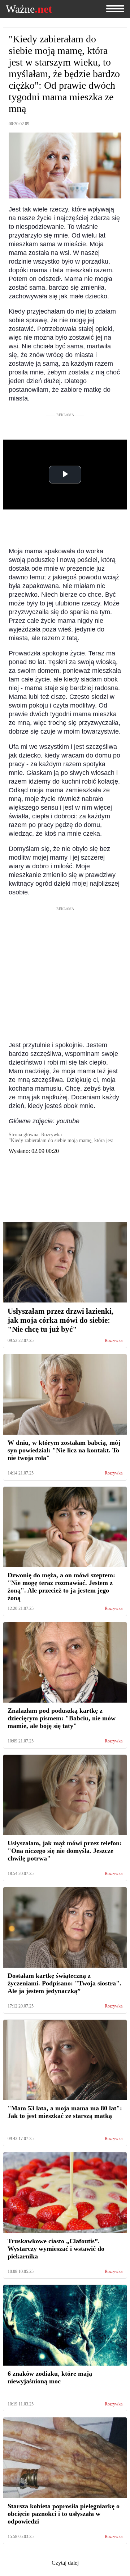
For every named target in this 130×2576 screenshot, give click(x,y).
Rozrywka (114, 1341)
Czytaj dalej (65, 2563)
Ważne (29, 9)
